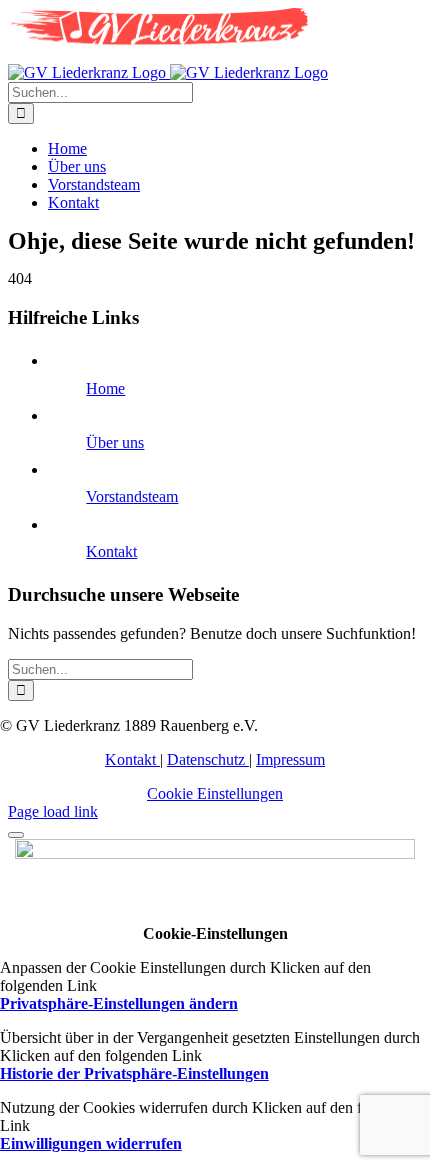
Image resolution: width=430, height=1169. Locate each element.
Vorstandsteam (132, 496)
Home (105, 388)
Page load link (53, 811)
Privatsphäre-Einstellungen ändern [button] (119, 1003)
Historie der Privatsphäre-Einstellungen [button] (134, 1073)
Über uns (115, 442)
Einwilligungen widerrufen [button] (91, 1143)
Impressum (290, 759)
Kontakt (111, 551)
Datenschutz (208, 759)
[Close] (16, 835)
